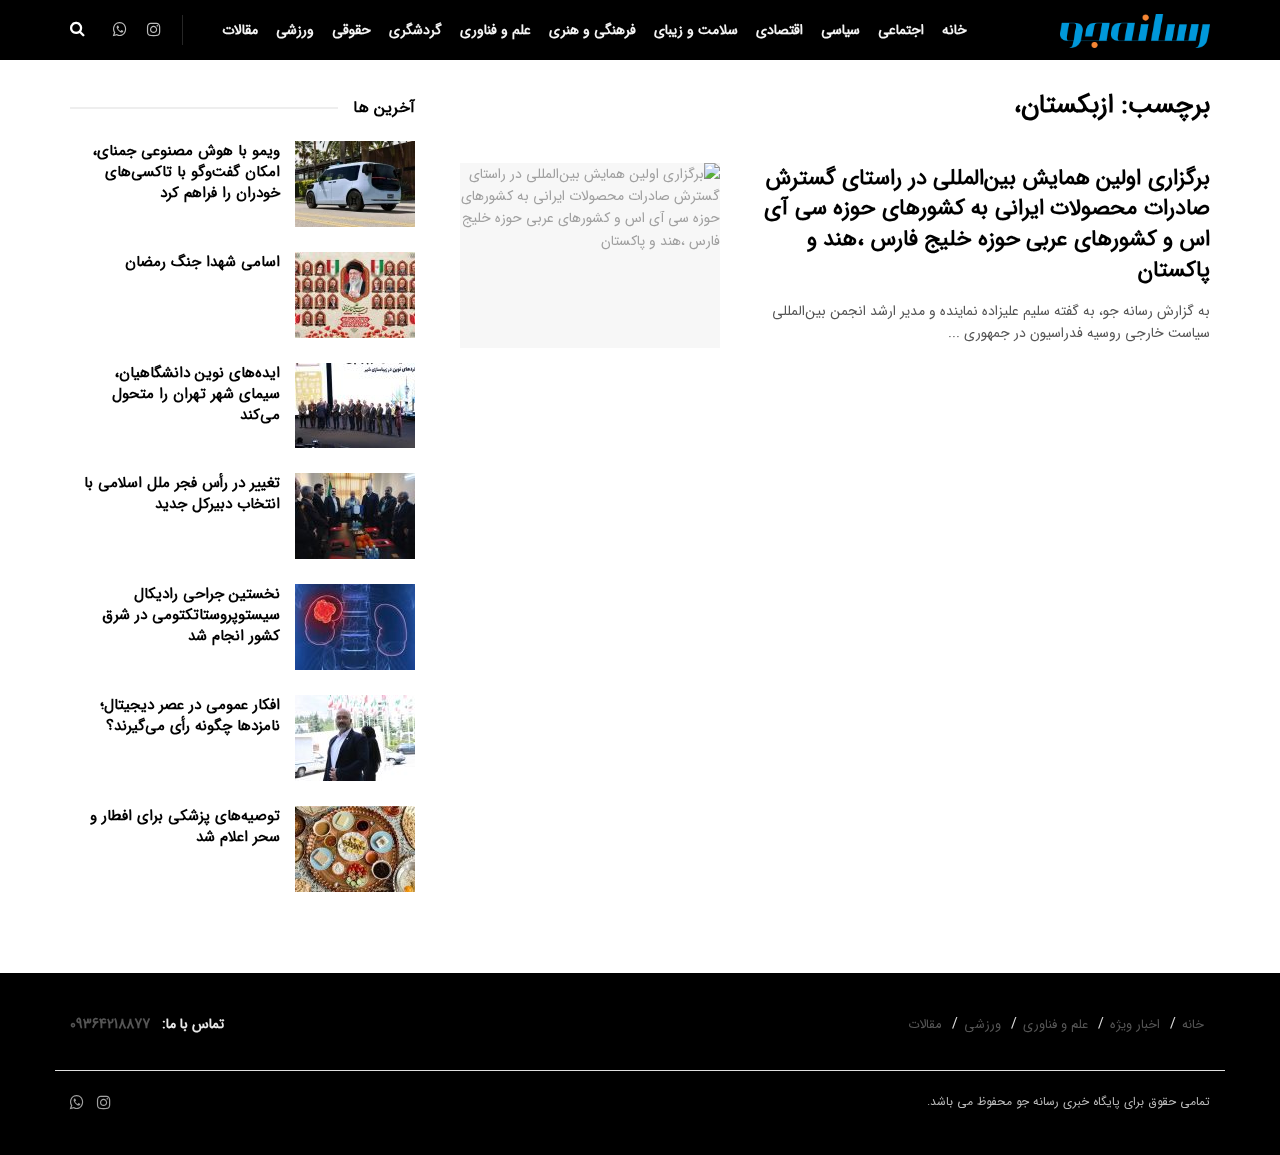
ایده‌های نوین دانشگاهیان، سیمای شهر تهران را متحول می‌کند (196, 394)
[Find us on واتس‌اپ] (77, 1103)
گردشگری (415, 30)
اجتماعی (901, 30)
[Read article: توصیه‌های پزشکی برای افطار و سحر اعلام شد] (355, 849)
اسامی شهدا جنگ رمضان (202, 262)
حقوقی (351, 30)
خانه (954, 30)
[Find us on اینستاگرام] (104, 1103)
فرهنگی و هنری (592, 30)
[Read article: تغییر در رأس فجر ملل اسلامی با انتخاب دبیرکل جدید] (355, 516)
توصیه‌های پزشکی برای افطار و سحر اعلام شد (185, 826)
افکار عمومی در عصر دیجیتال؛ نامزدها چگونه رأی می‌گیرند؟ (190, 715)
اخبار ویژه (1135, 1024)
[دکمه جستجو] (77, 30)
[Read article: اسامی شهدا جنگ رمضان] (355, 295)
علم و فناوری (495, 30)
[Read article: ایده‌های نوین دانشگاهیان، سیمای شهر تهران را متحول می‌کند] (355, 406)
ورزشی (295, 30)
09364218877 (114, 1024)
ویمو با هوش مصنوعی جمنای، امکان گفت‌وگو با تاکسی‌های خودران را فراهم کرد (186, 172)
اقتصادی (779, 30)
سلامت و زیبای (696, 30)
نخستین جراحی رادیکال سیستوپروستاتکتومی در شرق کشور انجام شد (191, 615)
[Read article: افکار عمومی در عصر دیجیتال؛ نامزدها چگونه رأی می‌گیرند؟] (355, 738)
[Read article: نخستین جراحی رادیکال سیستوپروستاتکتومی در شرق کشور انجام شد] (355, 627)
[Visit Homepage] (1135, 30)
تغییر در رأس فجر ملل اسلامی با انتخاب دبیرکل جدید (182, 493)
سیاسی (840, 30)
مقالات (240, 30)
